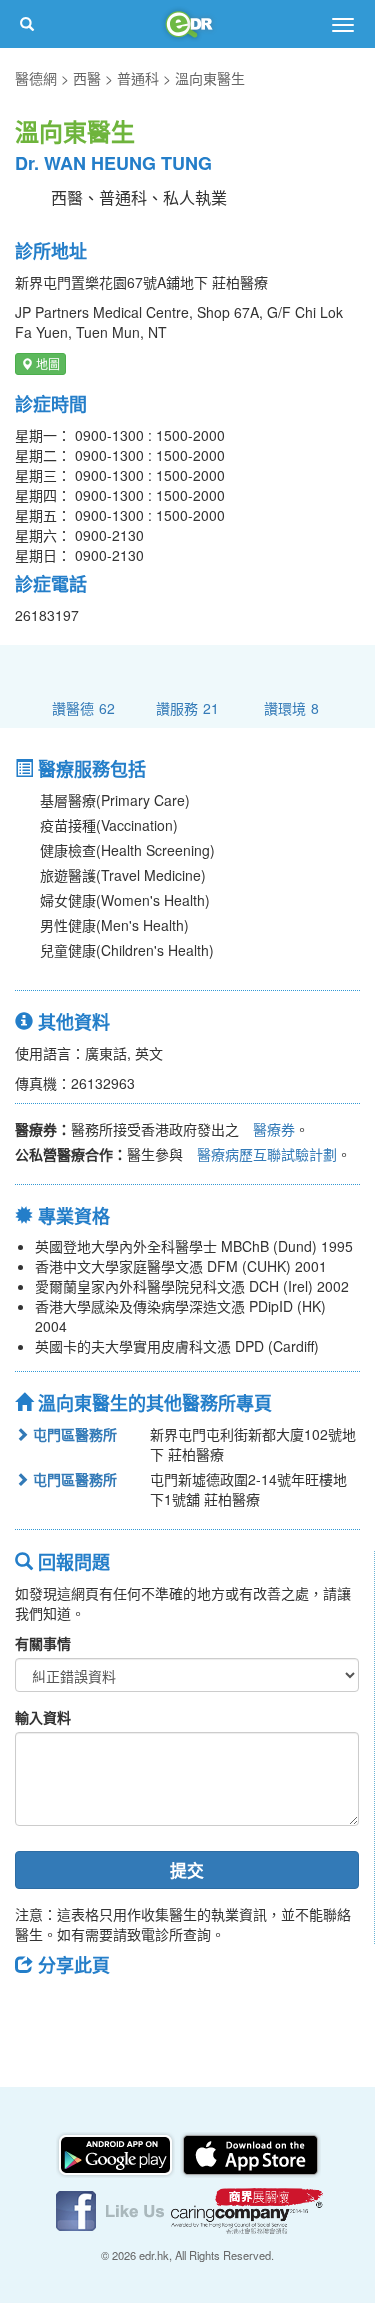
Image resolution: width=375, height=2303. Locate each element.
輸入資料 (43, 1717)
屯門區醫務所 (73, 1434)
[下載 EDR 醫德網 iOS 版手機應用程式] (250, 2152)
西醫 (87, 78)
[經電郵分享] (195, 2010)
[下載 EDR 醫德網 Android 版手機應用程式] (117, 2152)
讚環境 (291, 707)
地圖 (46, 363)
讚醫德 (83, 707)
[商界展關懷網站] (247, 2208)
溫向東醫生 (210, 78)
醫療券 (274, 1129)
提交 (187, 1870)
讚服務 (187, 707)
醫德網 (36, 78)
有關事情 (43, 1643)
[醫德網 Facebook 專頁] (112, 2208)
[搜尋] (27, 24)
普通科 (138, 78)
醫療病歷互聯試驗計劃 (267, 1154)
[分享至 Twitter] (91, 2010)
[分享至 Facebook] (39, 2010)
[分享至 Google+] (143, 2010)
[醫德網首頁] (188, 24)
